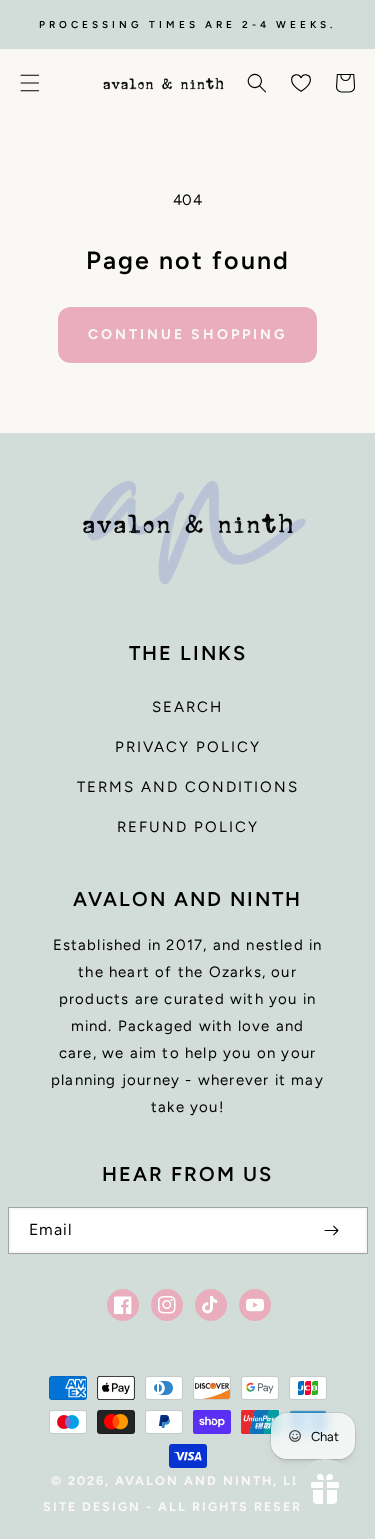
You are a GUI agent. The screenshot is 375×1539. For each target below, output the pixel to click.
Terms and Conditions (188, 787)
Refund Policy (188, 827)
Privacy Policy (188, 747)
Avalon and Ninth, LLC (213, 1480)
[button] (30, 83)
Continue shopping (187, 334)
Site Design (92, 1506)
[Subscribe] (332, 1230)
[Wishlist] (301, 83)
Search (187, 707)
